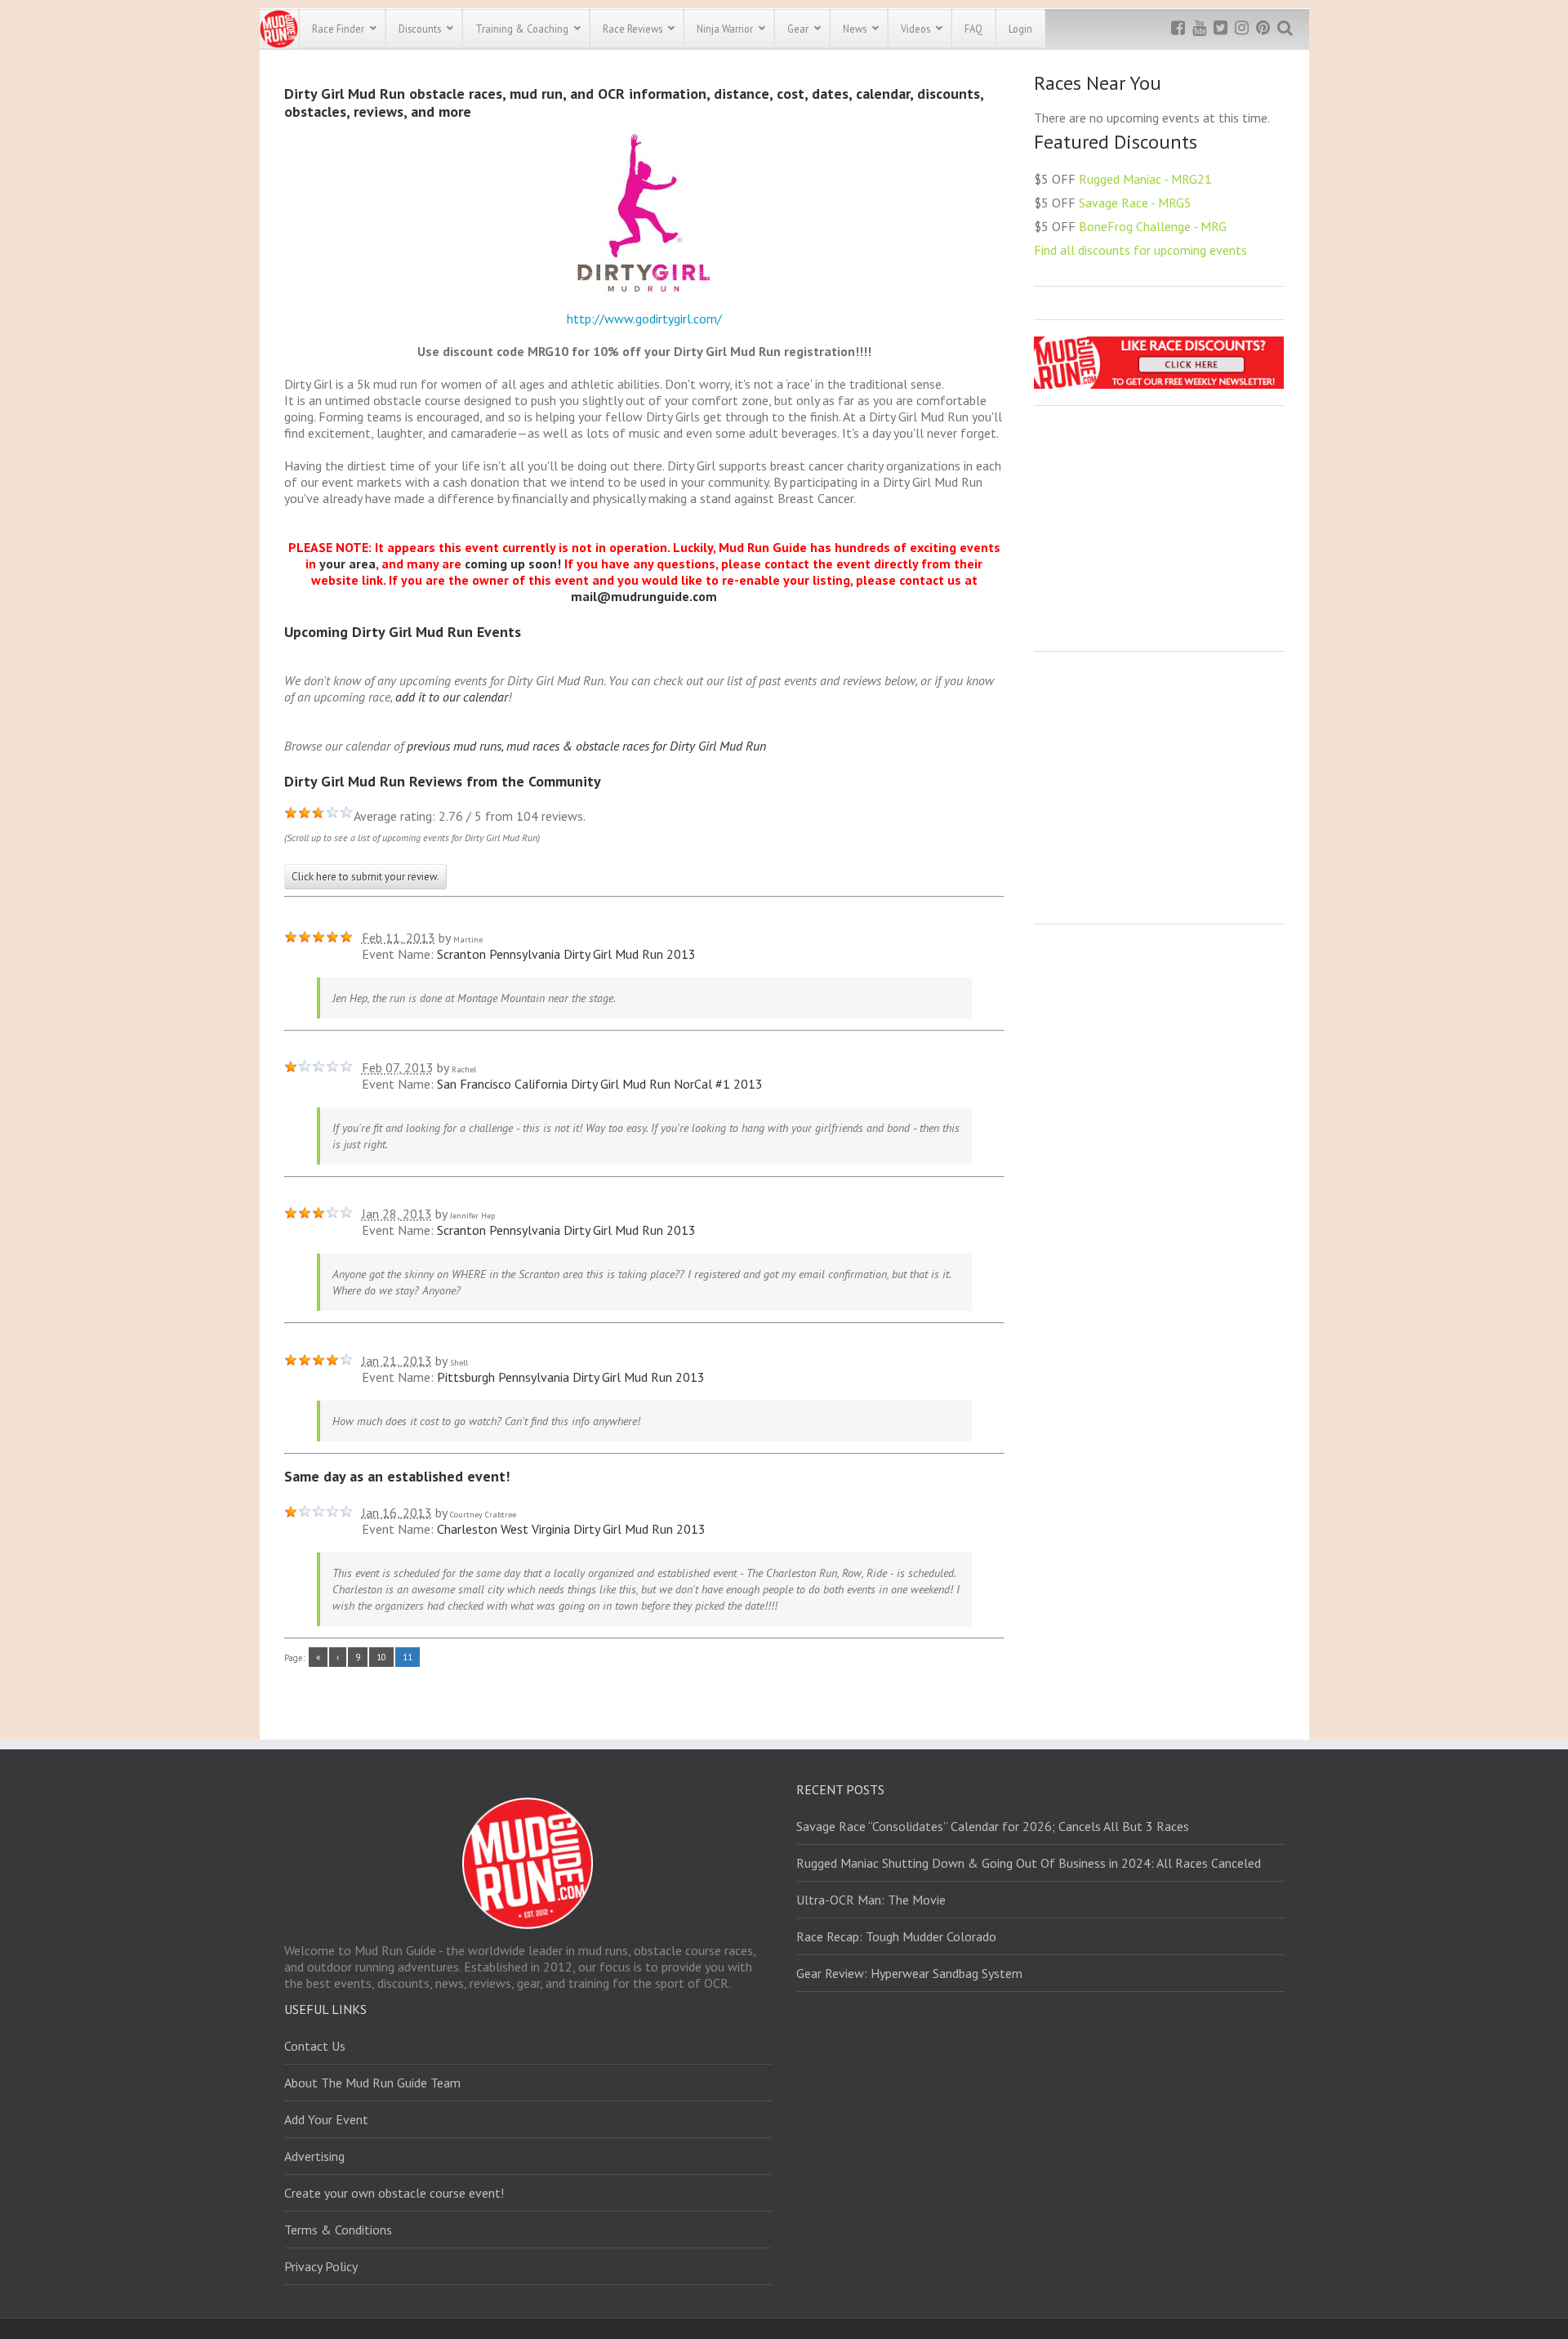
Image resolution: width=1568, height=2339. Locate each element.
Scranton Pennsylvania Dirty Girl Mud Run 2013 (566, 954)
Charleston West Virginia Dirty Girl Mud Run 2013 (571, 1529)
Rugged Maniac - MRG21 (1145, 179)
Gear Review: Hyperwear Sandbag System (909, 1973)
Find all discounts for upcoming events (1140, 250)
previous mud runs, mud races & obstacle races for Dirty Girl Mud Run (586, 746)
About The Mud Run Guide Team (372, 2083)
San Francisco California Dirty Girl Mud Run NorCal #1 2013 (600, 1084)
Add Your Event (326, 2119)
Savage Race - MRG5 (1135, 203)
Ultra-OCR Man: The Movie (871, 1900)
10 (381, 1657)
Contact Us (315, 2046)
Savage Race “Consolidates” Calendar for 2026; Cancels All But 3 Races (993, 1826)
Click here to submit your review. (365, 877)
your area (347, 564)
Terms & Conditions (338, 2230)
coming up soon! (513, 564)
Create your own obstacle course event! (394, 2193)
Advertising (314, 2156)
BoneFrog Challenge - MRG (1153, 226)
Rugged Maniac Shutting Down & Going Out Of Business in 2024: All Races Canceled (1029, 1863)
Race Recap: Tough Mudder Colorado (896, 1936)
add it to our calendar (452, 697)
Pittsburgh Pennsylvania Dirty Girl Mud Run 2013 (571, 1377)
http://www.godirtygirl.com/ (644, 319)
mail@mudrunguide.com (644, 596)
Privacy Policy (321, 2266)
